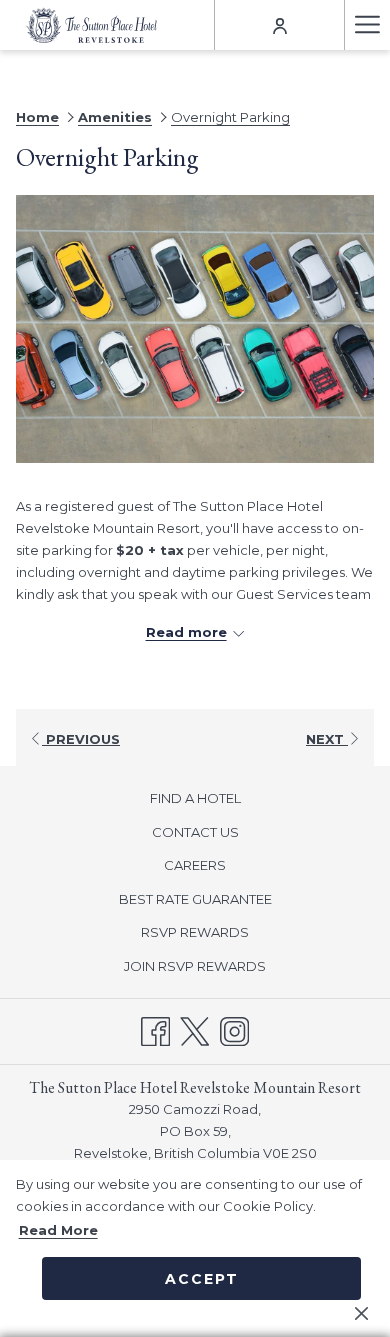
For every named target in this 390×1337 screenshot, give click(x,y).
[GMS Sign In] (280, 24)
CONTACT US (195, 832)
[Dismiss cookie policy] (361, 1312)
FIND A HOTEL (195, 798)
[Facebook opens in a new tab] (155, 1028)
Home (37, 117)
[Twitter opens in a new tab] (194, 1028)
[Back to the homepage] (91, 24)
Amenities (115, 117)
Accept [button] (202, 1279)
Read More (58, 1230)
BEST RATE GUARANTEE (195, 899)
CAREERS (195, 865)
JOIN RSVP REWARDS (218, 968)
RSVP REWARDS (218, 934)
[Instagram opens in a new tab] (234, 1028)
